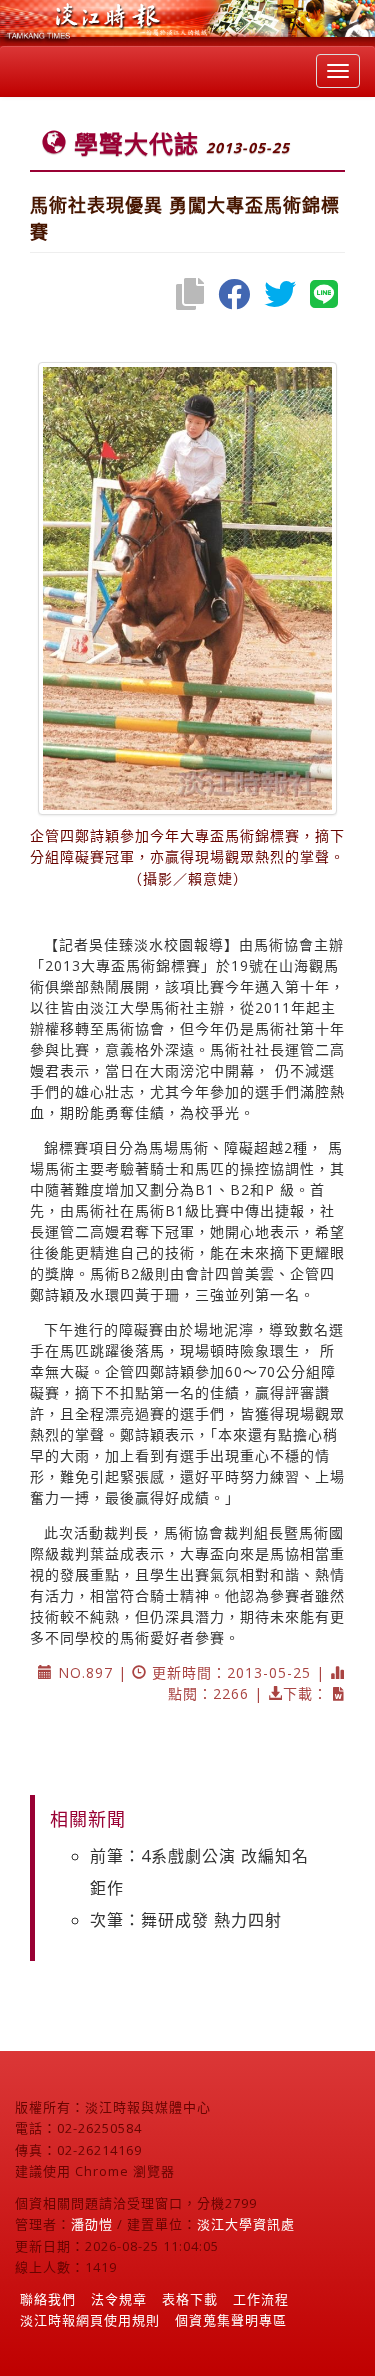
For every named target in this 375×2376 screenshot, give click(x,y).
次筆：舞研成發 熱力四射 (186, 1920)
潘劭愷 (92, 2224)
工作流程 (261, 2299)
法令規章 (119, 2299)
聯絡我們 (48, 2299)
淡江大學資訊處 (246, 2224)
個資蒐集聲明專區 (231, 2320)
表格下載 (190, 2299)
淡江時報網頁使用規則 (90, 2320)
